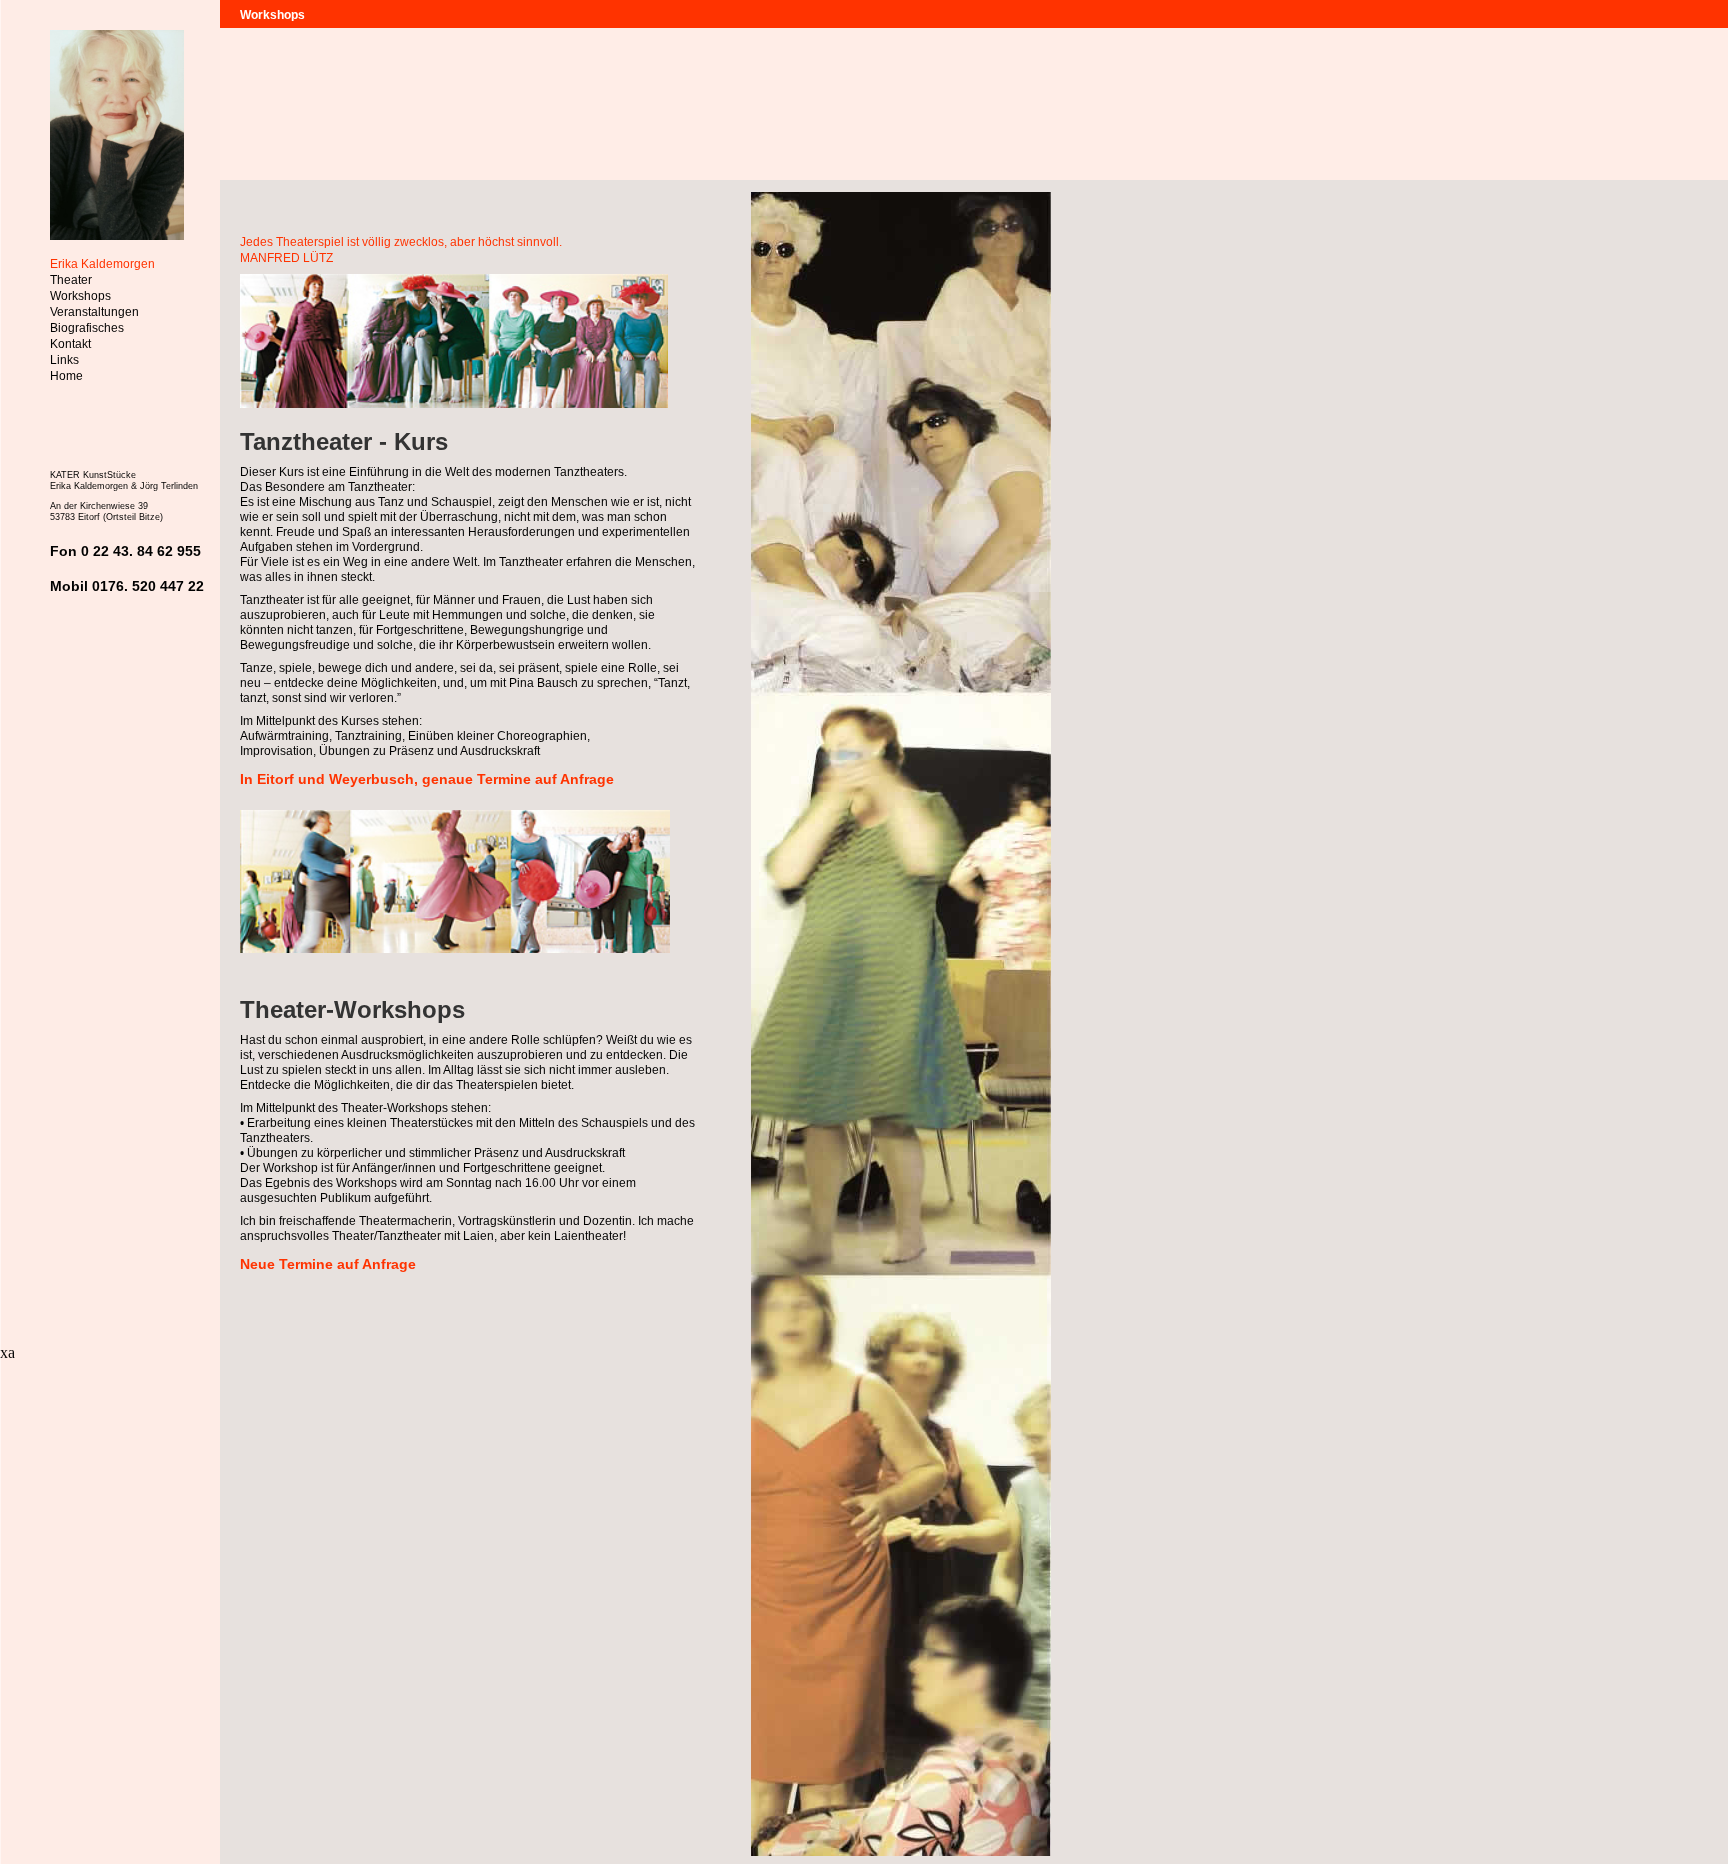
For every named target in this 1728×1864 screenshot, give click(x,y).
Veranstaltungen (94, 312)
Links (64, 360)
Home (66, 376)
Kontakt (70, 344)
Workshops (80, 296)
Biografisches (87, 328)
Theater (71, 280)
